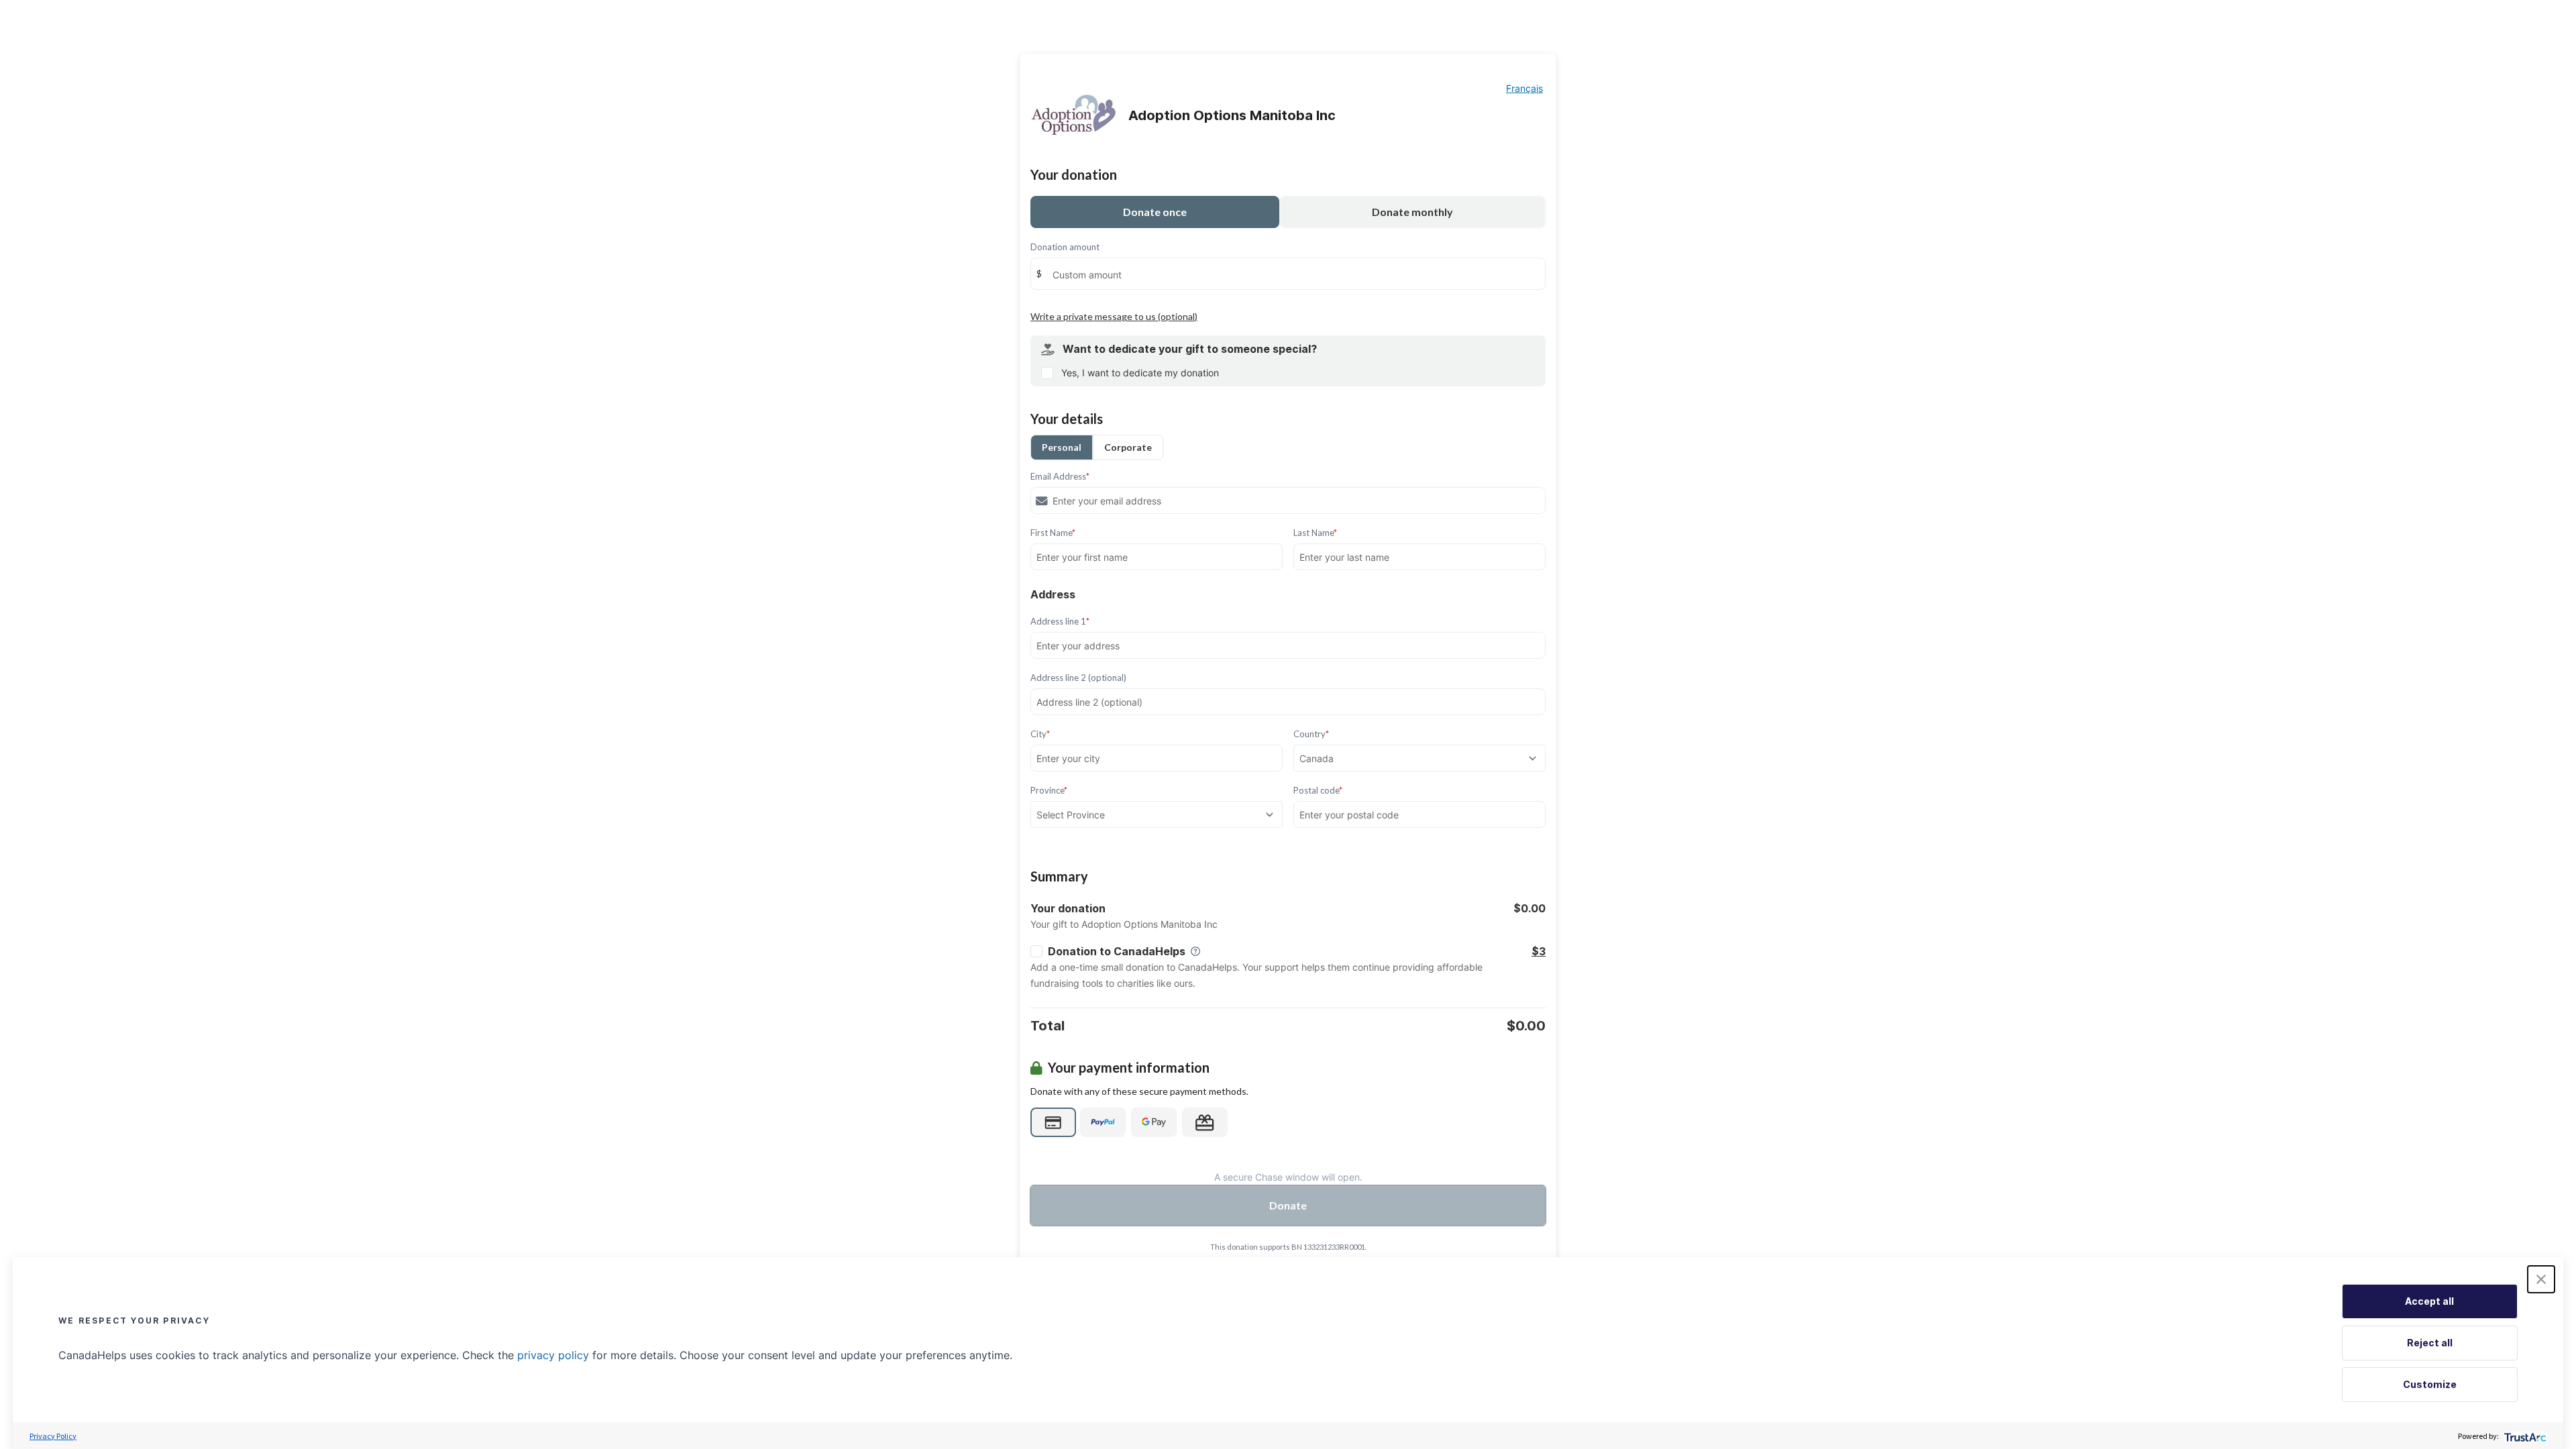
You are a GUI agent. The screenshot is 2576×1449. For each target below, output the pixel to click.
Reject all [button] (2430, 1343)
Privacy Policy (53, 1436)
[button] (2541, 1279)
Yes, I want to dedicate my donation (1140, 373)
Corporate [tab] (1128, 447)
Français (1524, 88)
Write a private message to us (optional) (1114, 316)
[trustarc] (2524, 1436)
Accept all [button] (2429, 1301)
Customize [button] (2430, 1384)
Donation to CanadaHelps (1117, 951)
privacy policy (553, 1355)
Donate (1288, 1205)
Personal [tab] (1062, 447)
